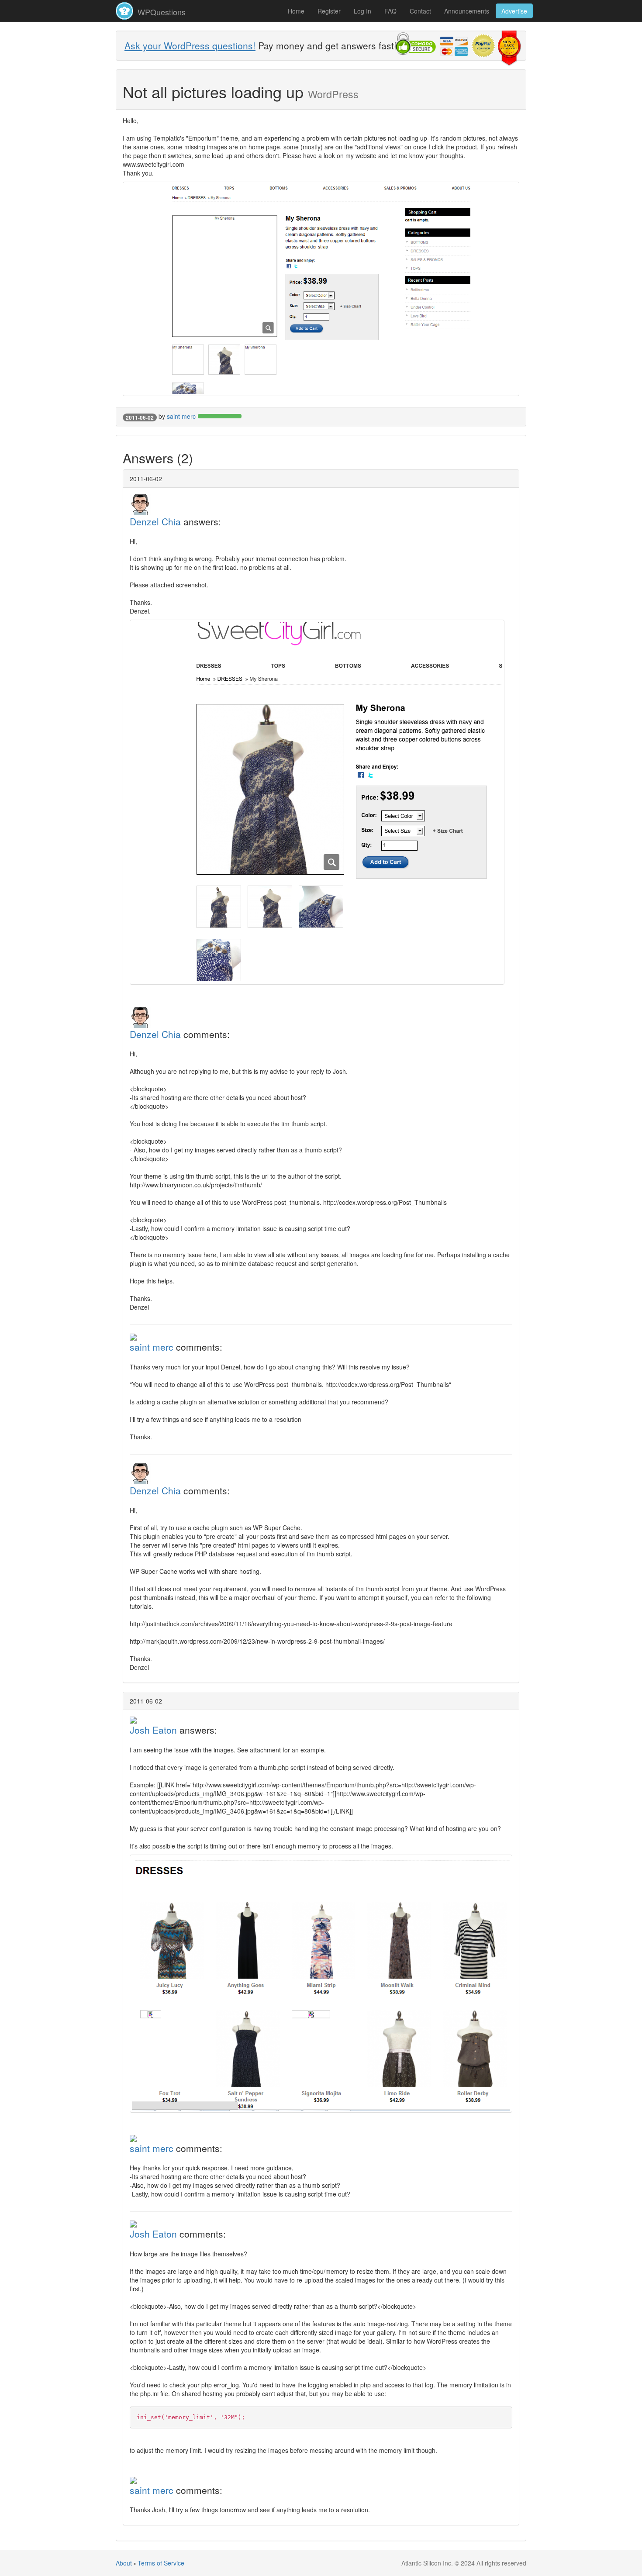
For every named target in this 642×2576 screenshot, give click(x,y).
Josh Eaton (153, 1730)
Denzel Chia (155, 521)
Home (296, 11)
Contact (420, 11)
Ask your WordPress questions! (190, 45)
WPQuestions (160, 12)
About (124, 2563)
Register (329, 11)
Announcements (467, 11)
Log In (362, 11)
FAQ (390, 11)
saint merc (181, 416)
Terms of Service (161, 2563)
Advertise (514, 11)
